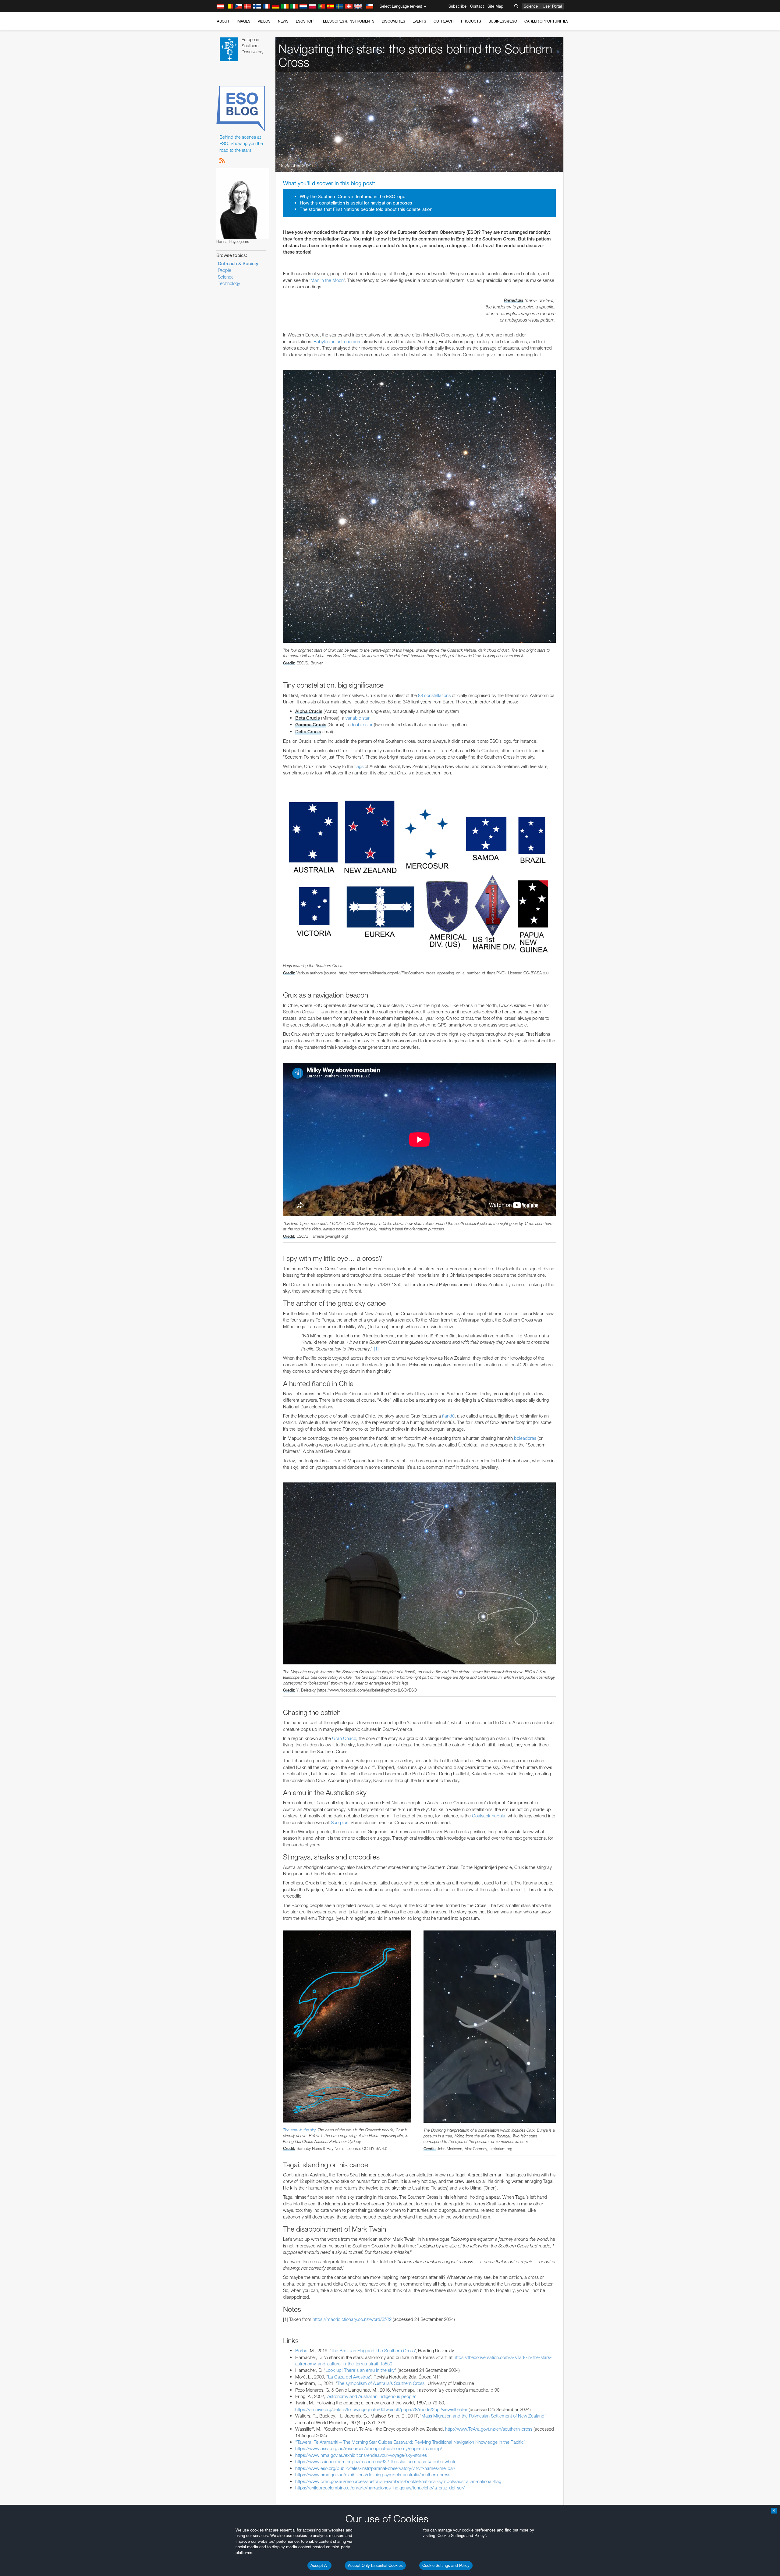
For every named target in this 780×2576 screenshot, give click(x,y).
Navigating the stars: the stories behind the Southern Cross (415, 56)
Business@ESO (503, 21)
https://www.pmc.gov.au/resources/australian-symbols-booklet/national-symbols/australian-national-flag (398, 2481)
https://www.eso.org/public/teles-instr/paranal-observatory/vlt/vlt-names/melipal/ (375, 2468)
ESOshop (305, 21)
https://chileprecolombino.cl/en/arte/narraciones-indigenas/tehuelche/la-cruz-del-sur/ (380, 2488)
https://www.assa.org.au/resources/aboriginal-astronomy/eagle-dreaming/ (369, 2448)
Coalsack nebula (489, 1816)
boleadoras (525, 1438)
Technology (229, 283)
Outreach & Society (238, 264)
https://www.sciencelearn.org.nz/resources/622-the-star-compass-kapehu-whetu (376, 2462)
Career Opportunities (546, 21)
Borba (301, 2351)
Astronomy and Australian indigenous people (371, 2396)
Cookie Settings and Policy (446, 2565)
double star (362, 725)
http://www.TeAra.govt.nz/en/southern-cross (489, 2429)
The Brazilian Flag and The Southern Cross (373, 2351)
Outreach (444, 21)
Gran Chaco (344, 1738)
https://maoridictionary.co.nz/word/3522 (352, 2319)
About (223, 21)
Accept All (319, 2565)
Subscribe (457, 6)
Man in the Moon (327, 280)
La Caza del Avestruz (349, 2377)
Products (471, 21)
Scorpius (340, 1822)
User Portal (552, 6)
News (283, 21)
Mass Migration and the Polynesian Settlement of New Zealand (483, 2416)
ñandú (448, 1416)
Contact (477, 6)
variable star (358, 718)
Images (244, 21)
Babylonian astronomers (337, 342)
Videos (264, 21)
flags (359, 766)
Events (419, 21)
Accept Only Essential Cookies (375, 2565)
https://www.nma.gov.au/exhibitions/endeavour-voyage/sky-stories (361, 2455)
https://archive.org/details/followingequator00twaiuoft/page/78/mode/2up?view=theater (381, 2409)
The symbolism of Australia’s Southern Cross (381, 2383)
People (225, 270)
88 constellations (434, 695)
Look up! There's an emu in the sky (360, 2370)
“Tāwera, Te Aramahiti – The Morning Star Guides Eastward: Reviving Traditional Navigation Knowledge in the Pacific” (411, 2442)
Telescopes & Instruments (348, 21)
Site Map (495, 6)
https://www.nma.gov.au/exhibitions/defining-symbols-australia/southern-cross (373, 2475)
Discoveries (394, 21)
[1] (376, 1349)
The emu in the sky (299, 2130)
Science (531, 6)
